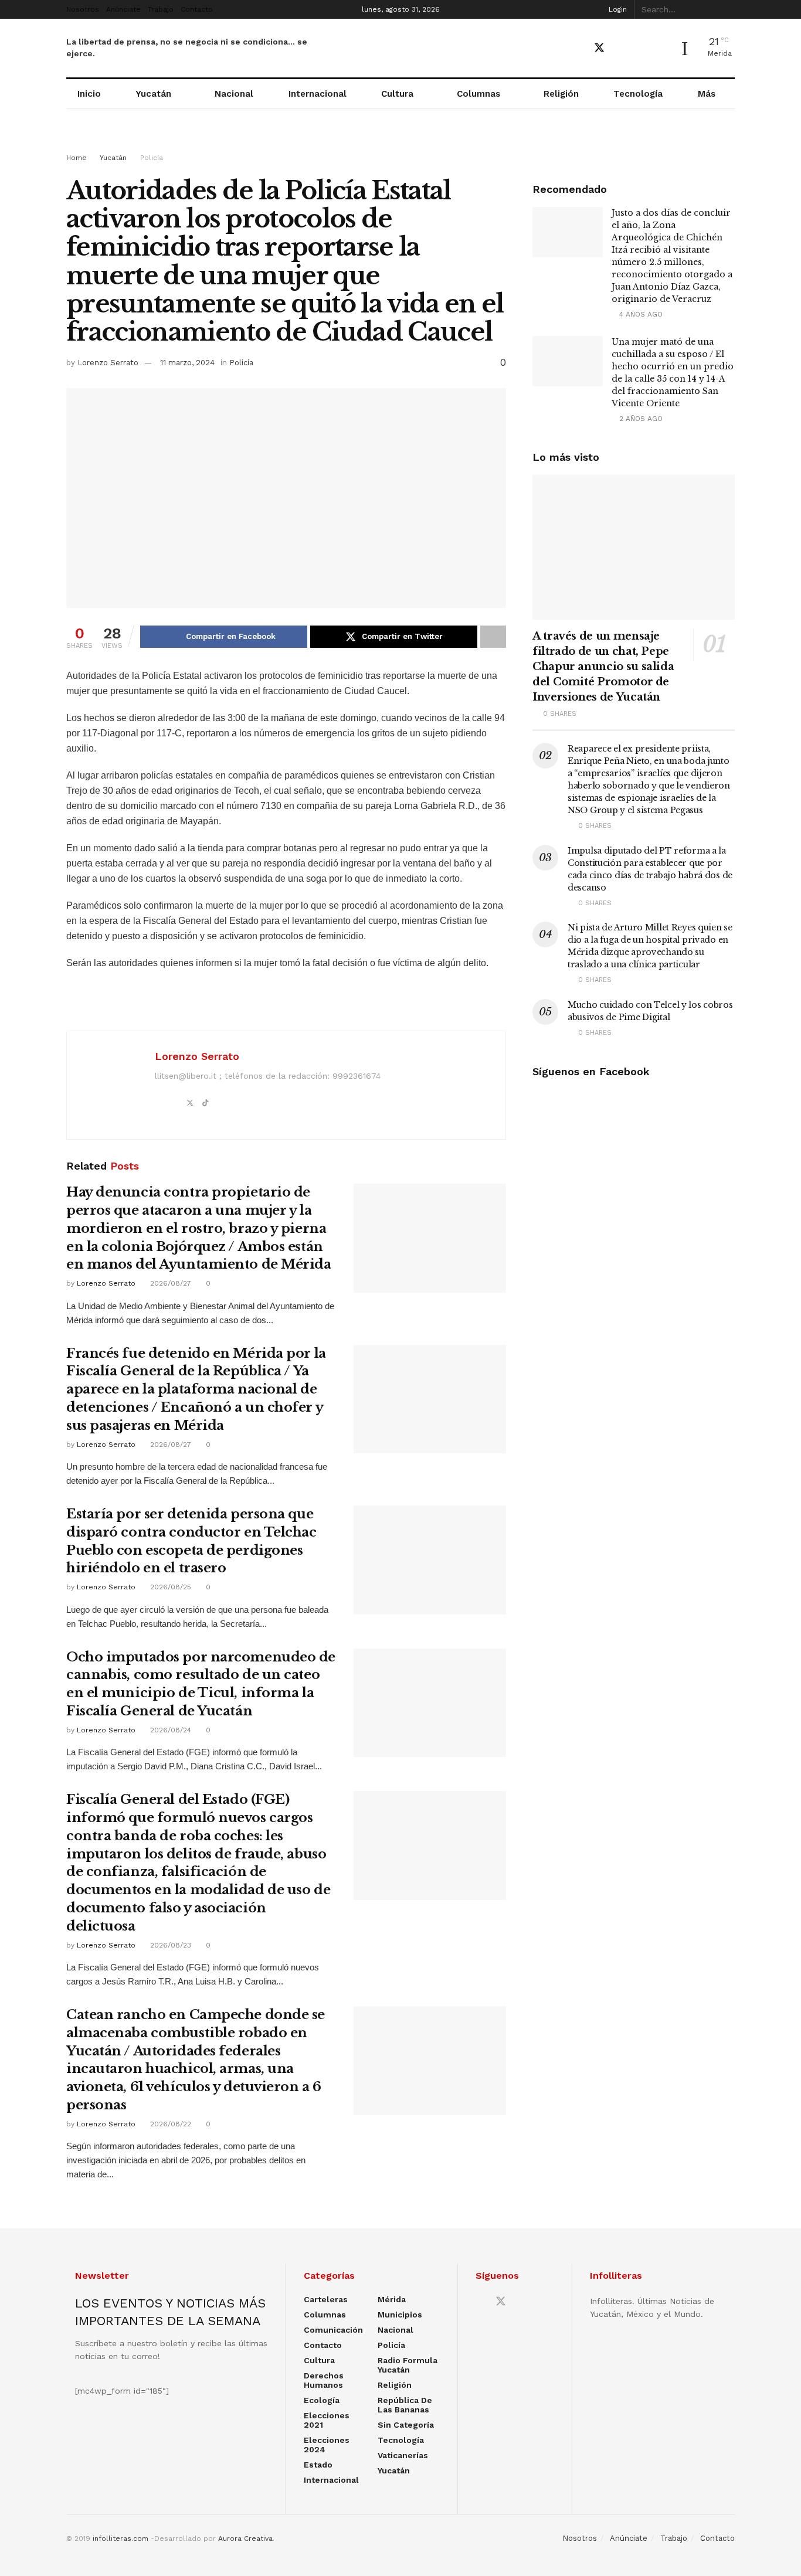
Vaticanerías (403, 2455)
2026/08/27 (169, 1283)
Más (707, 94)
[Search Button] (728, 9)
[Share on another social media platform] (493, 637)
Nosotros (83, 9)
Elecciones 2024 (327, 2445)
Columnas (478, 94)
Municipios (400, 2315)
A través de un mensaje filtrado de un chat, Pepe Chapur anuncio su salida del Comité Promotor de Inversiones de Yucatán (603, 667)
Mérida (392, 2299)
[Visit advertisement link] (400, 142)
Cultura (397, 94)
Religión (561, 94)
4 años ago (640, 314)
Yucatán (153, 94)
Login (617, 9)
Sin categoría (406, 2425)
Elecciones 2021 (327, 2420)
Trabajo (161, 9)
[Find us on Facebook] (578, 48)
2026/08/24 (169, 1730)
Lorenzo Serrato (108, 363)
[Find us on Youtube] (620, 48)
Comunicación (333, 2330)
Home (77, 158)
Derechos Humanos (324, 2380)
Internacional (318, 94)
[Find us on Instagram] (640, 48)
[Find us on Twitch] (661, 49)
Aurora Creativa (245, 2538)
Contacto (197, 9)
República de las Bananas (405, 2405)
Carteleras (326, 2299)
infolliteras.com (121, 2538)
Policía (152, 158)
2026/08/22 (169, 2124)
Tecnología (638, 94)
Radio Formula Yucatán (408, 2365)
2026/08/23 (169, 1945)
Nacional (234, 94)
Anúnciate (123, 9)
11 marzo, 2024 (187, 363)
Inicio (89, 94)
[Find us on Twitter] (599, 48)
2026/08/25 (169, 1587)
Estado (318, 2465)
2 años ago (640, 419)
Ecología (322, 2400)
